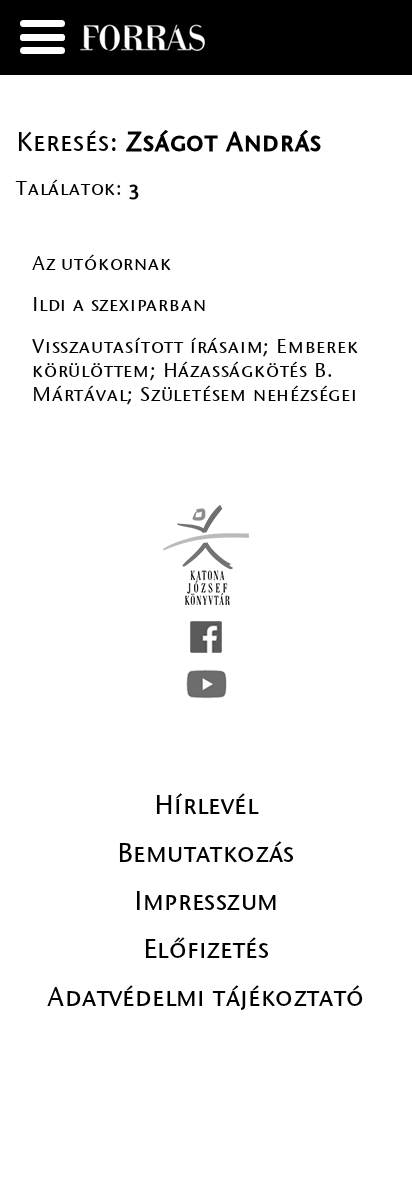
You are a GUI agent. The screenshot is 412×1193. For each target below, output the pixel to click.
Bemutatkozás (206, 853)
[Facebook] (206, 637)
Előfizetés (206, 949)
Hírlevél (206, 805)
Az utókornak (102, 263)
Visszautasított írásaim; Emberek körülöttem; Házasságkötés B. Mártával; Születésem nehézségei (195, 370)
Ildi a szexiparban (119, 304)
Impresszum (206, 901)
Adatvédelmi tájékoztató (205, 997)
